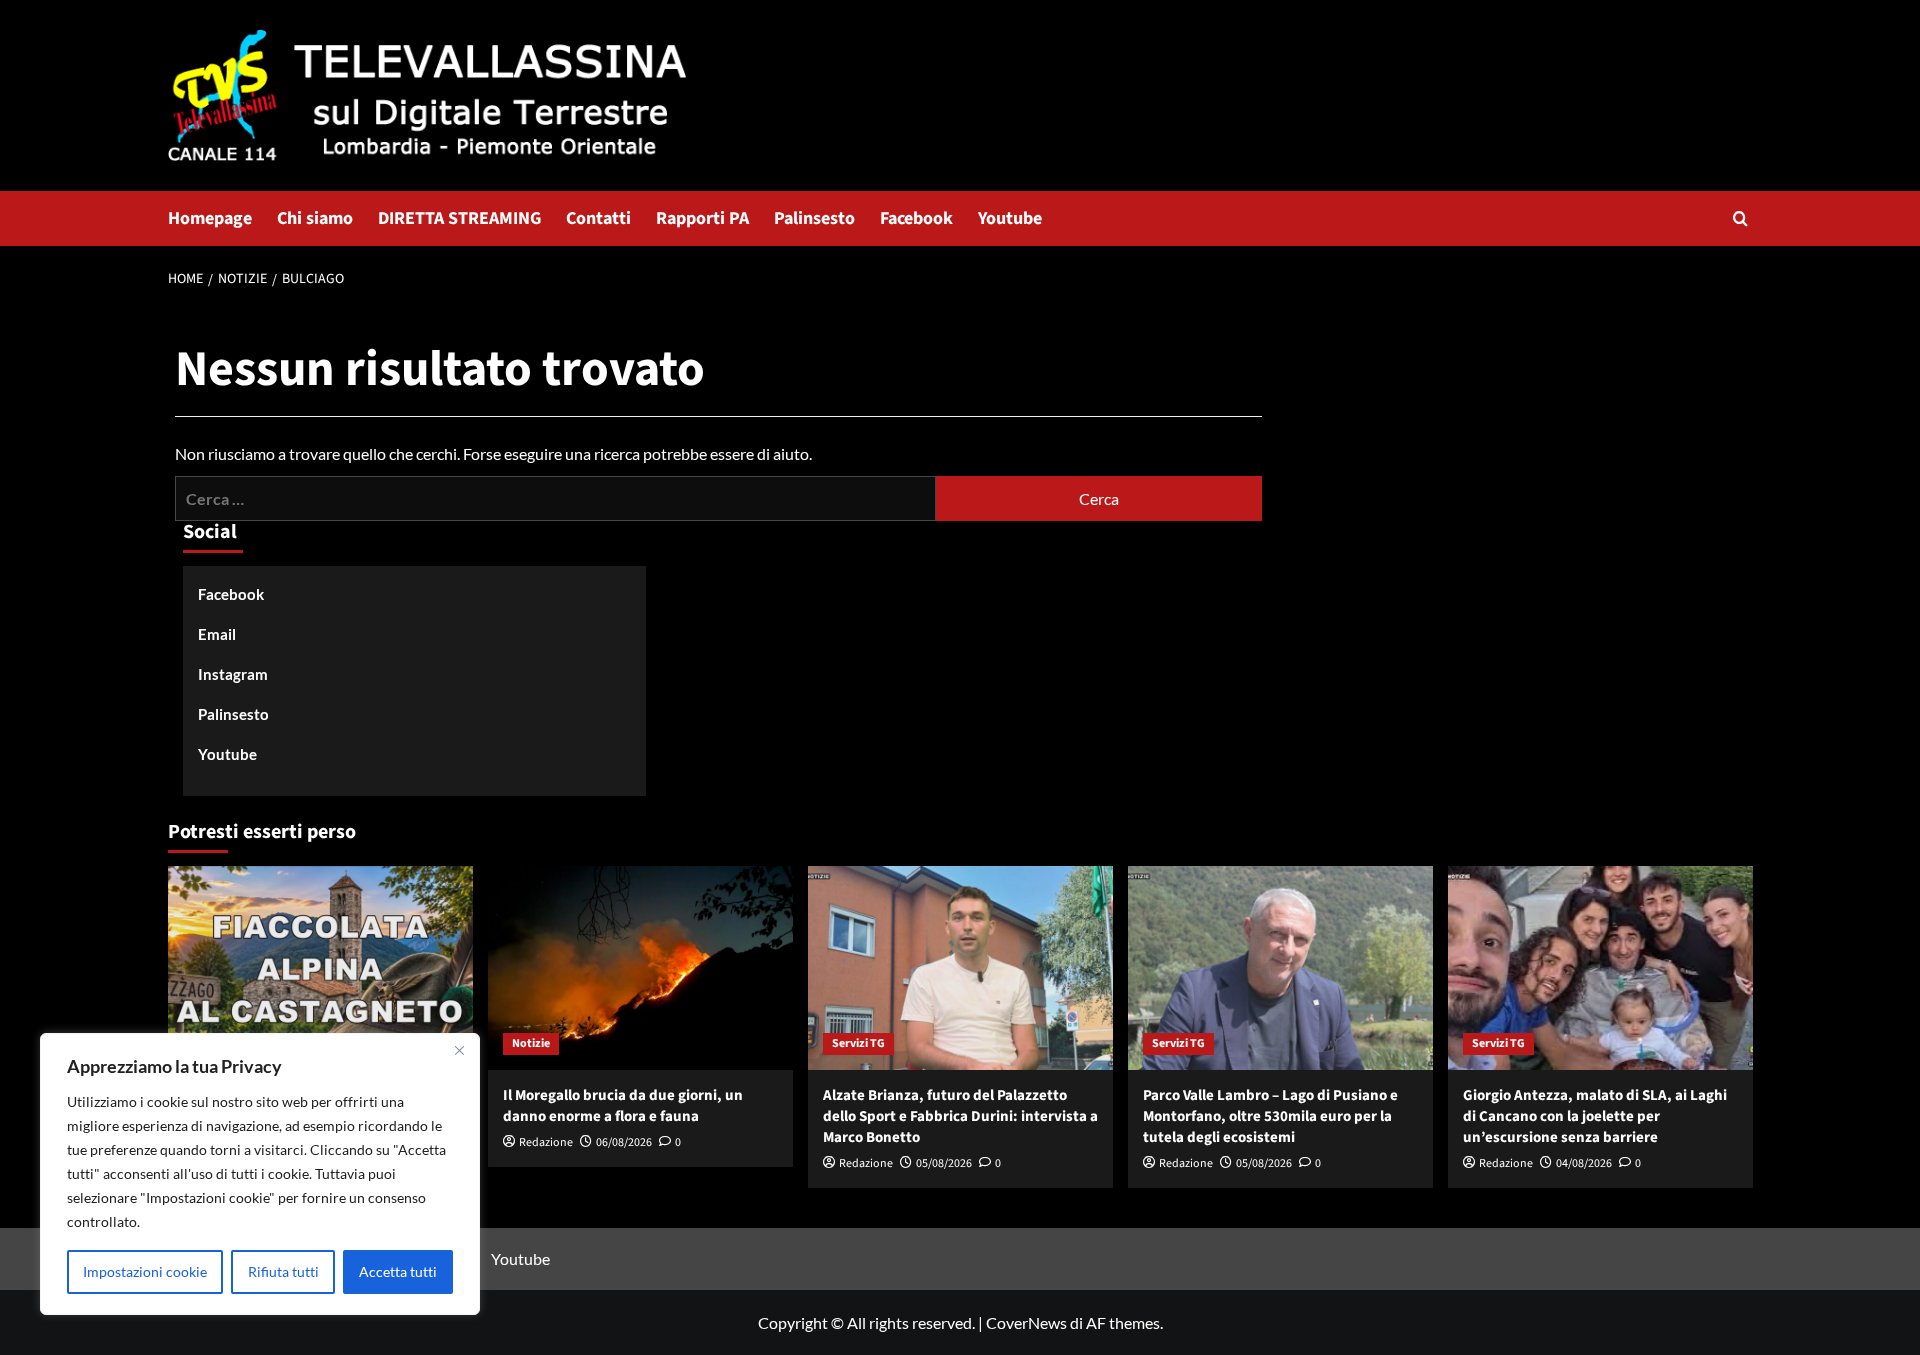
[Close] (459, 1050)
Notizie (531, 1043)
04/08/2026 (1584, 1163)
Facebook (916, 218)
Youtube (1010, 218)
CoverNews (1026, 1322)
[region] (260, 1174)
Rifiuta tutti (283, 1271)
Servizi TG (858, 1043)
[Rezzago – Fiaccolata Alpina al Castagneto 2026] (320, 967)
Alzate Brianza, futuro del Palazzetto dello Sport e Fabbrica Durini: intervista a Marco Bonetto (960, 1116)
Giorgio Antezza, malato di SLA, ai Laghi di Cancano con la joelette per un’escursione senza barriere (1595, 1116)
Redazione (546, 1142)
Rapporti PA (702, 218)
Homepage (210, 218)
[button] (1740, 218)
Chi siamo (315, 218)
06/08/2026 (624, 1142)
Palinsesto (814, 218)
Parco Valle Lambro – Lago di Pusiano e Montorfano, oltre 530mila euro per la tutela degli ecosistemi (1270, 1116)
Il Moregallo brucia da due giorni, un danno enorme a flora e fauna (623, 1106)
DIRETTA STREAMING (459, 218)
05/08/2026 (944, 1163)
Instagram (233, 674)
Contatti (598, 218)
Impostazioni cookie (145, 1271)
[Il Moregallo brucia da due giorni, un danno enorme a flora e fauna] (640, 967)
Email (217, 634)
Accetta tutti (398, 1271)
